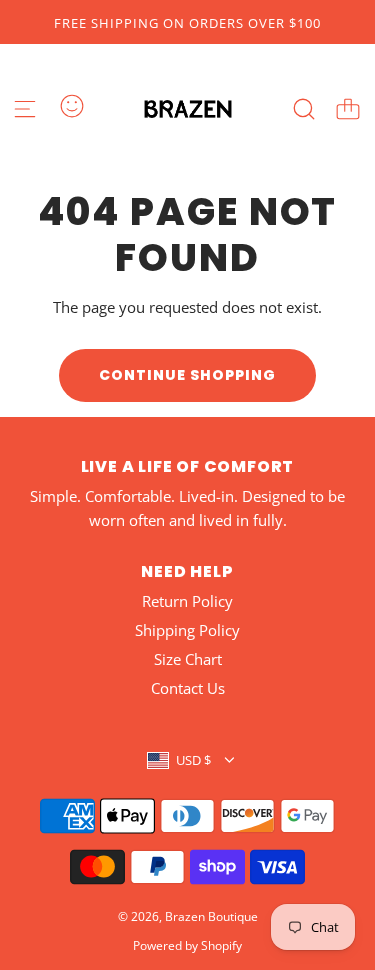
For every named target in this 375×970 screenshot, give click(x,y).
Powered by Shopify (187, 945)
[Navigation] (25, 109)
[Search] (304, 109)
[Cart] (348, 109)
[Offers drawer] (72, 106)
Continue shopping (187, 375)
